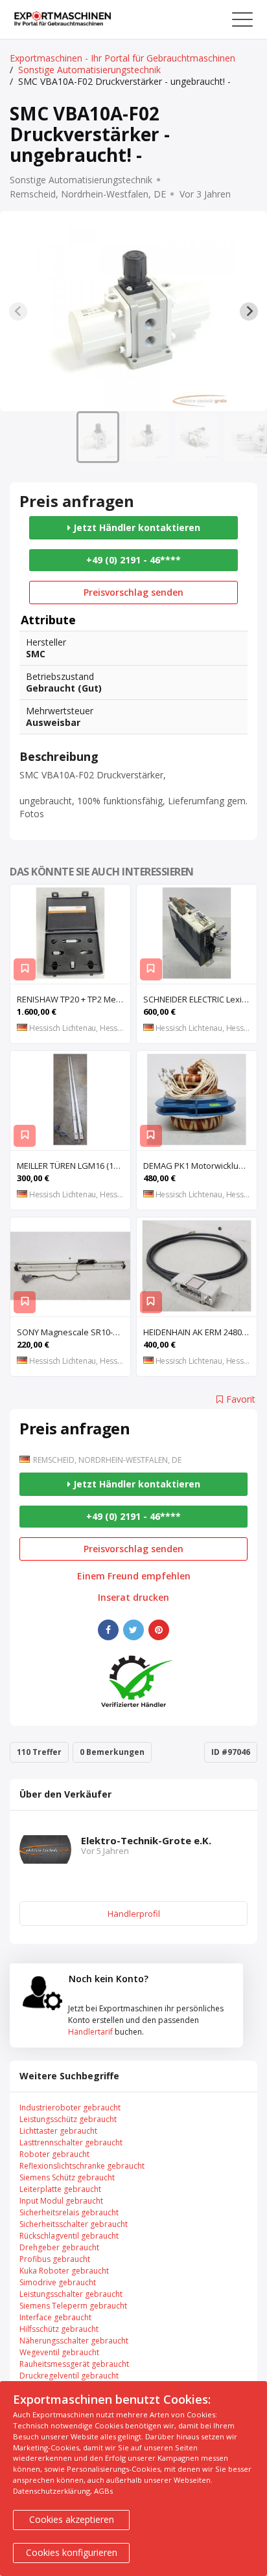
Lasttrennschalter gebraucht (71, 2142)
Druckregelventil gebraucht (69, 2376)
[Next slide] (249, 311)
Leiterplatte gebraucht (60, 2189)
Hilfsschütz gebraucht (59, 2329)
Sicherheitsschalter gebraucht (74, 2224)
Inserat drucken (133, 1598)
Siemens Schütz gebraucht (67, 2177)
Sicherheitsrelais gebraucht (69, 2212)
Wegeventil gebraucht (59, 2352)
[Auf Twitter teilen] (133, 1630)
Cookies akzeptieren (72, 2519)
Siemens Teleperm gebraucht (73, 2306)
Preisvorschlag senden (133, 592)
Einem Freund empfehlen (134, 1576)
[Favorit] (25, 969)
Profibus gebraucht (55, 2259)
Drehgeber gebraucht (59, 2247)
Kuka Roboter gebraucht (64, 2271)
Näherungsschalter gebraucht (74, 2341)
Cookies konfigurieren (72, 2552)
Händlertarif (90, 2032)
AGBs (103, 2491)
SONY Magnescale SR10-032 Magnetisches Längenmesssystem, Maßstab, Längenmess (74, 1332)
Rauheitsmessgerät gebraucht (74, 2364)
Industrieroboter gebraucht (70, 2107)
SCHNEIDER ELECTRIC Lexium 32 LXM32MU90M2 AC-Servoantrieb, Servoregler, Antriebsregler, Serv (200, 999)
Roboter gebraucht (54, 2154)
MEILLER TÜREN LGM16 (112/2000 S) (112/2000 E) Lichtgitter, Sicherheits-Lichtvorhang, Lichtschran (74, 1166)
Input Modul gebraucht (61, 2201)
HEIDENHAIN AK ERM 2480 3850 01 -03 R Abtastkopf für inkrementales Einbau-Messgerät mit (200, 1332)
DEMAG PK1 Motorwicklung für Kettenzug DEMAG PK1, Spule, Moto (200, 1166)
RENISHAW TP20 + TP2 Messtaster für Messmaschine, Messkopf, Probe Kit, (74, 999)
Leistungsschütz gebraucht (68, 2119)
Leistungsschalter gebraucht (71, 2294)
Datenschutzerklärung (52, 2491)
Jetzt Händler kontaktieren (135, 527)
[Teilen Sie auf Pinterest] (159, 1630)
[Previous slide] (18, 311)
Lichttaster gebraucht (58, 2131)
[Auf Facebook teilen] (108, 1630)
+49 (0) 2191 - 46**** (133, 560)
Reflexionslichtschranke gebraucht (82, 2166)
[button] (98, 437)
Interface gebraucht (55, 2317)
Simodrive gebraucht (58, 2282)
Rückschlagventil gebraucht (69, 2236)
